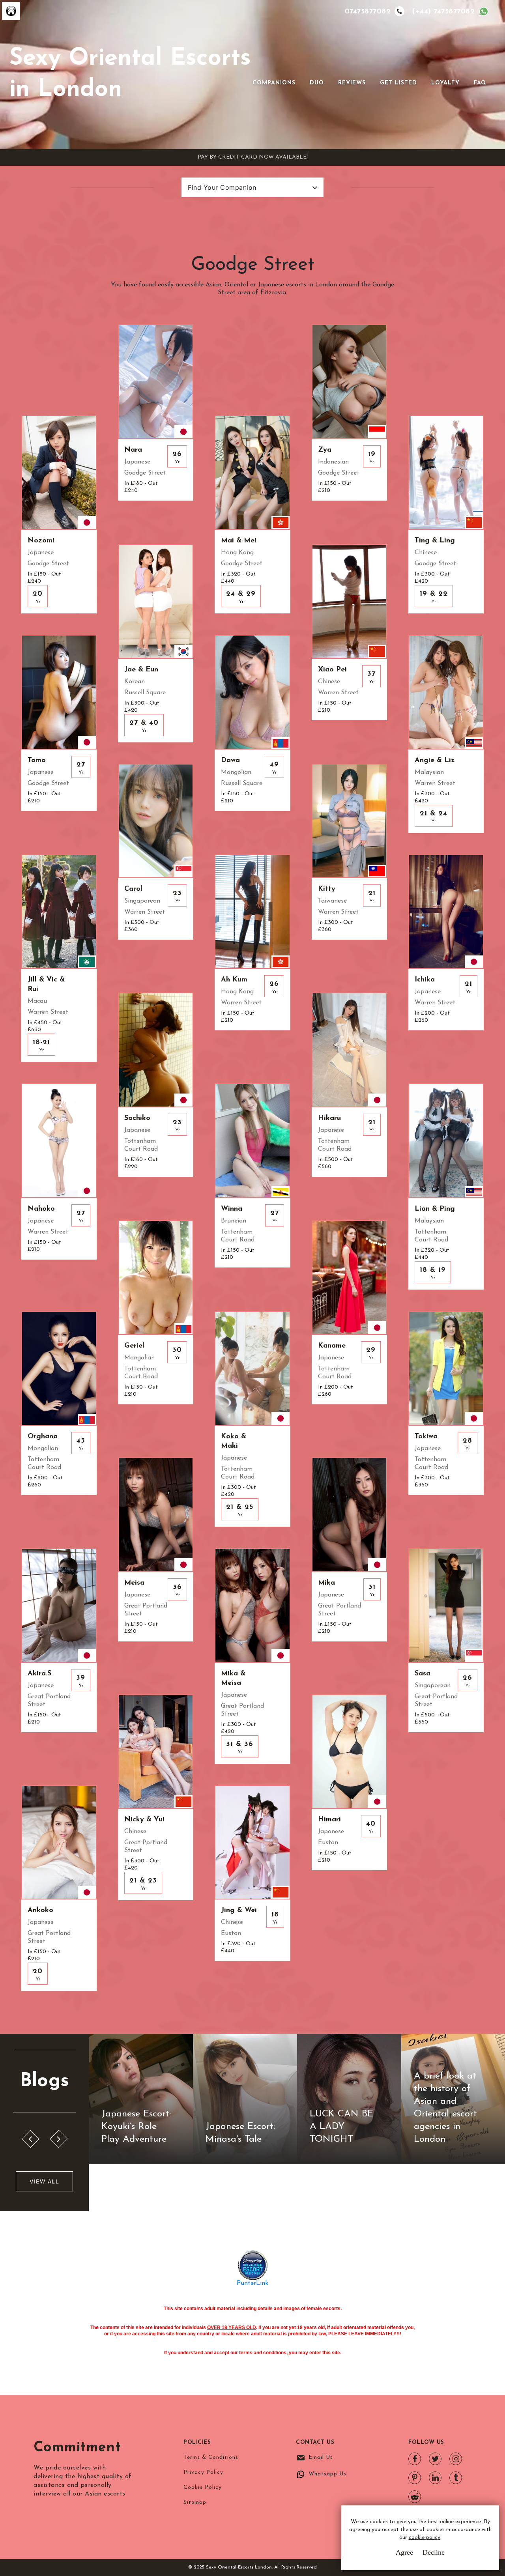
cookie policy (425, 2538)
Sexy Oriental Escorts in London (130, 74)
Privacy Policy (203, 2472)
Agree (404, 2552)
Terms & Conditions (211, 2457)
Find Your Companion (222, 187)
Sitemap (195, 2502)
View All (44, 2181)
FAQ (480, 83)
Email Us (321, 2457)
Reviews (352, 83)
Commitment (77, 2448)
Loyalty (445, 83)
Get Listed (398, 83)
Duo (317, 83)
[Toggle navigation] (264, 70)
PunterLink (252, 2283)
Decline (434, 2552)
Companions (274, 83)
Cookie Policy (203, 2487)
